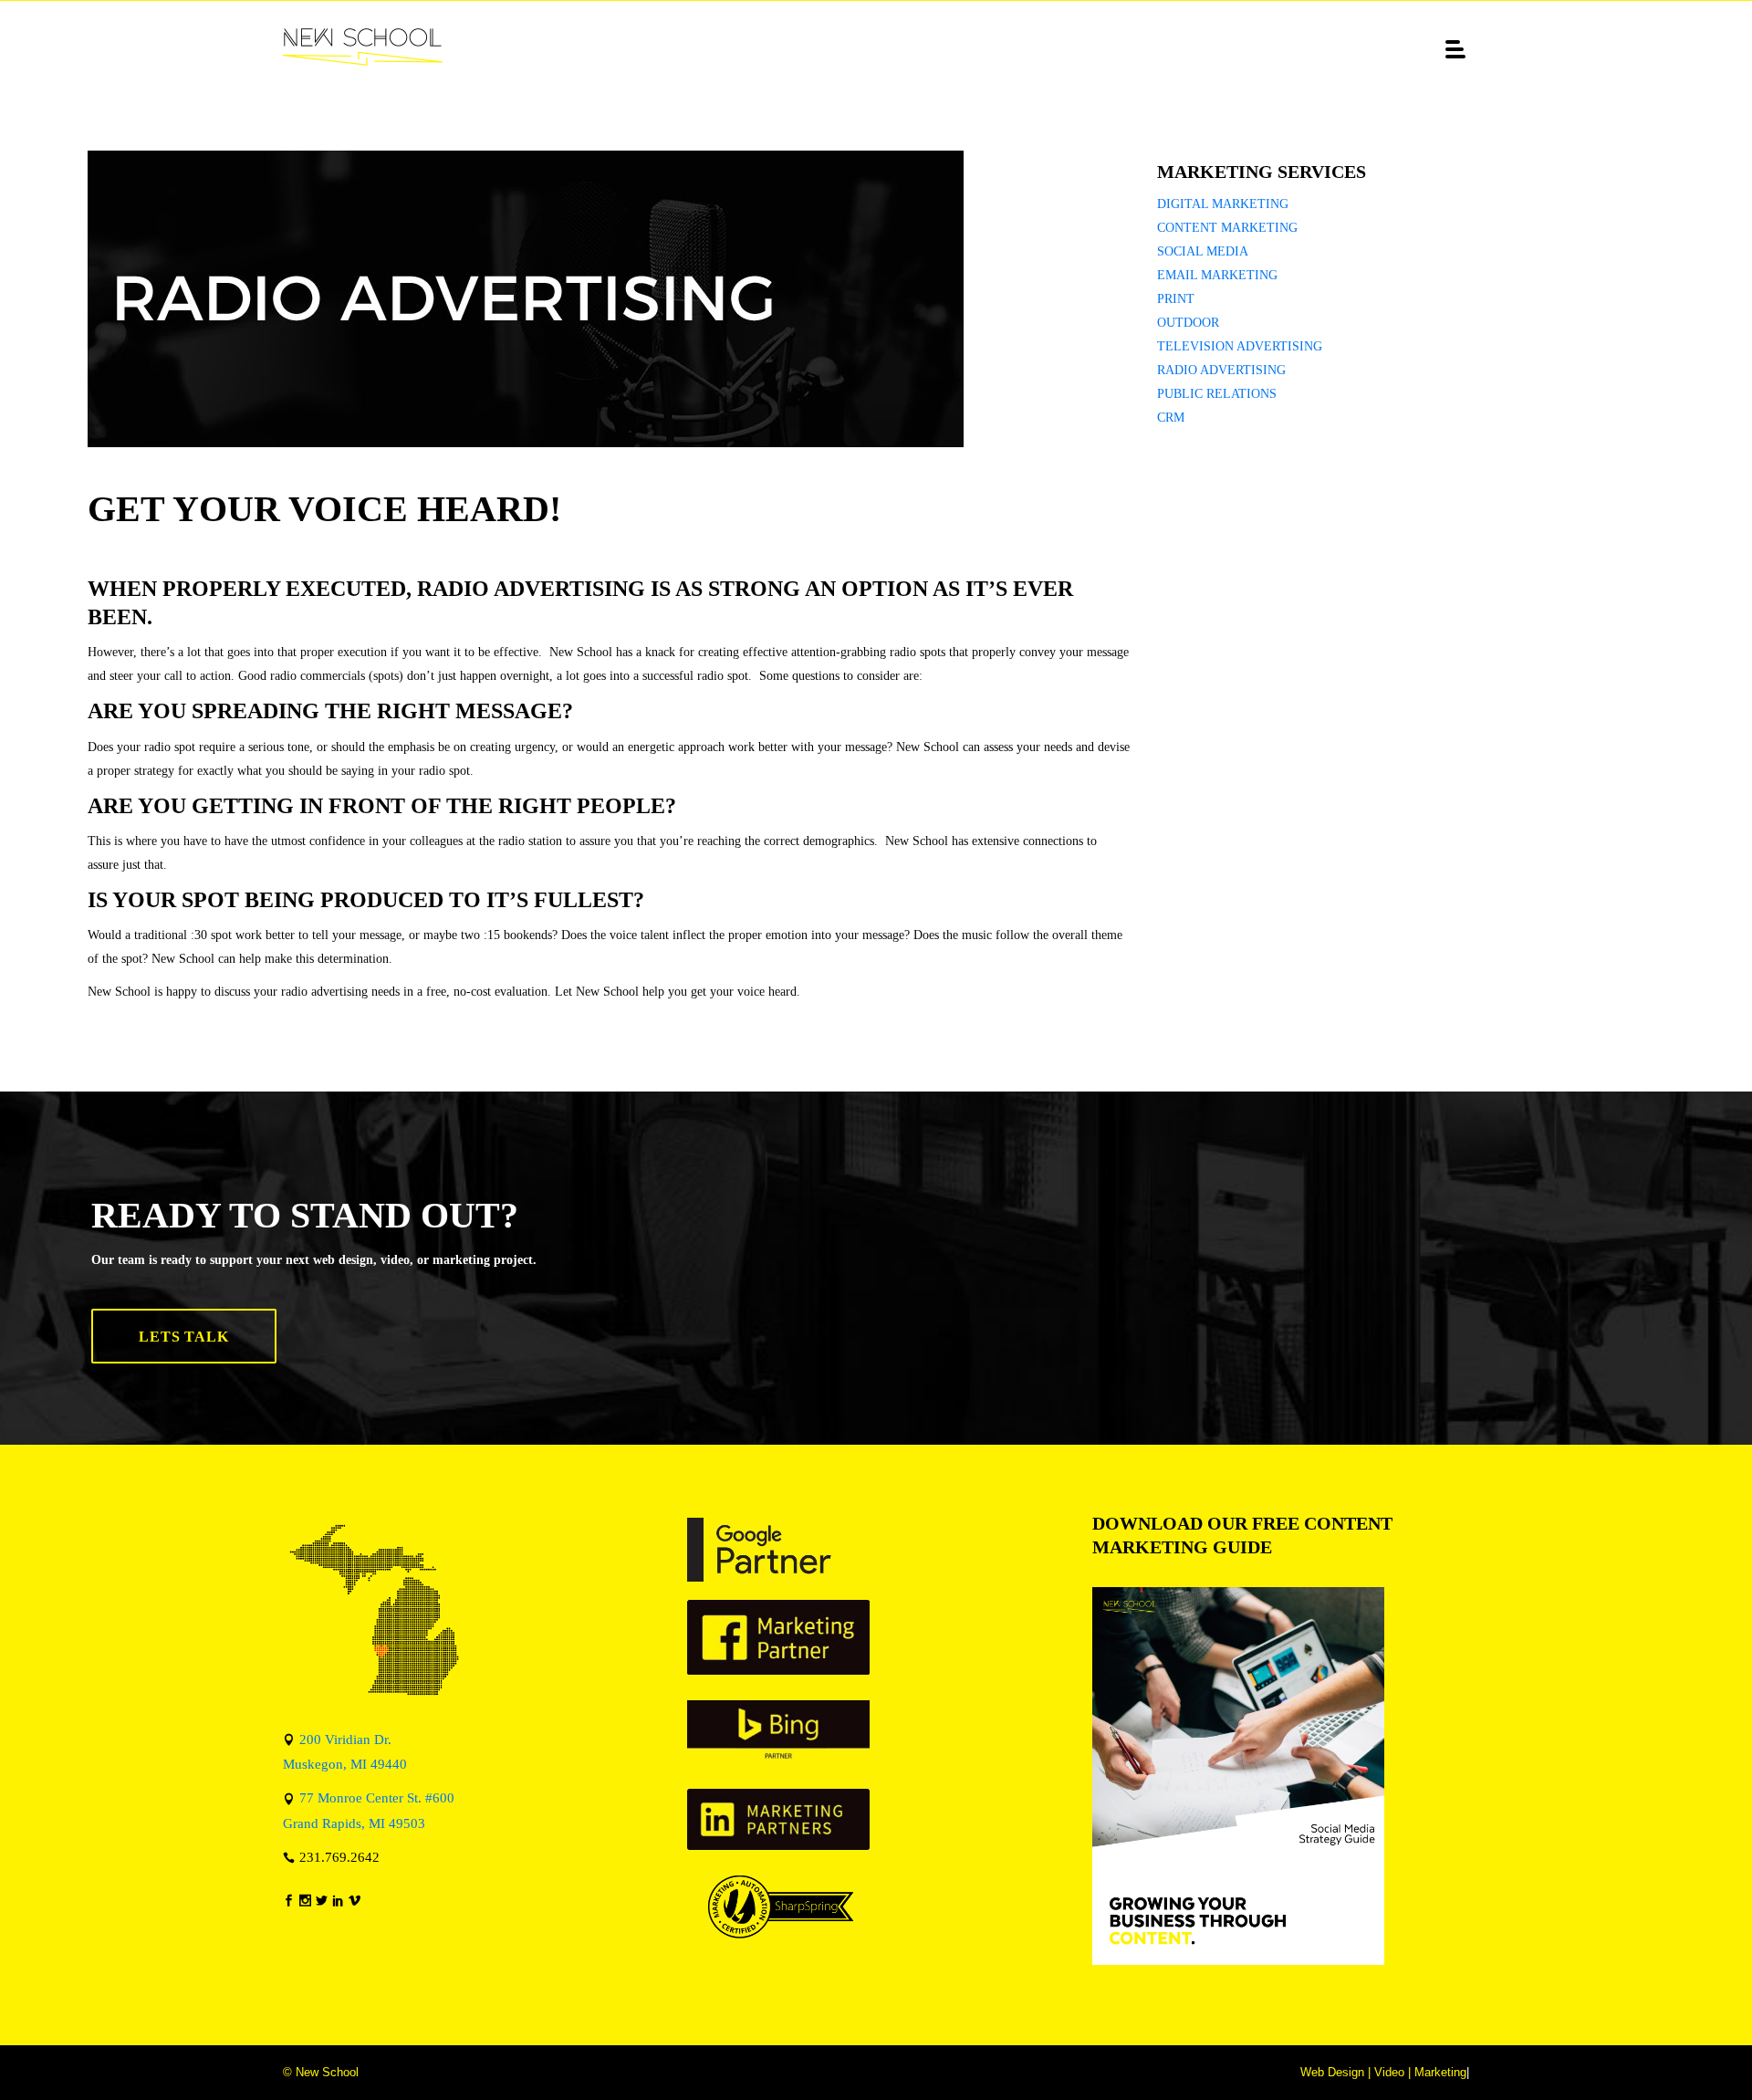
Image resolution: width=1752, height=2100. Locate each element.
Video (1389, 2072)
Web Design (1332, 2072)
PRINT (1176, 299)
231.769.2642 (339, 1857)
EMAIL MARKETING (1217, 275)
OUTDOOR (1188, 323)
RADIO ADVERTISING (1221, 370)
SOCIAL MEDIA (1203, 251)
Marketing (1440, 2072)
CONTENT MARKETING (1227, 228)
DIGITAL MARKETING (1223, 204)
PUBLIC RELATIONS (1217, 394)
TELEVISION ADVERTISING (1240, 346)
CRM (1171, 418)
